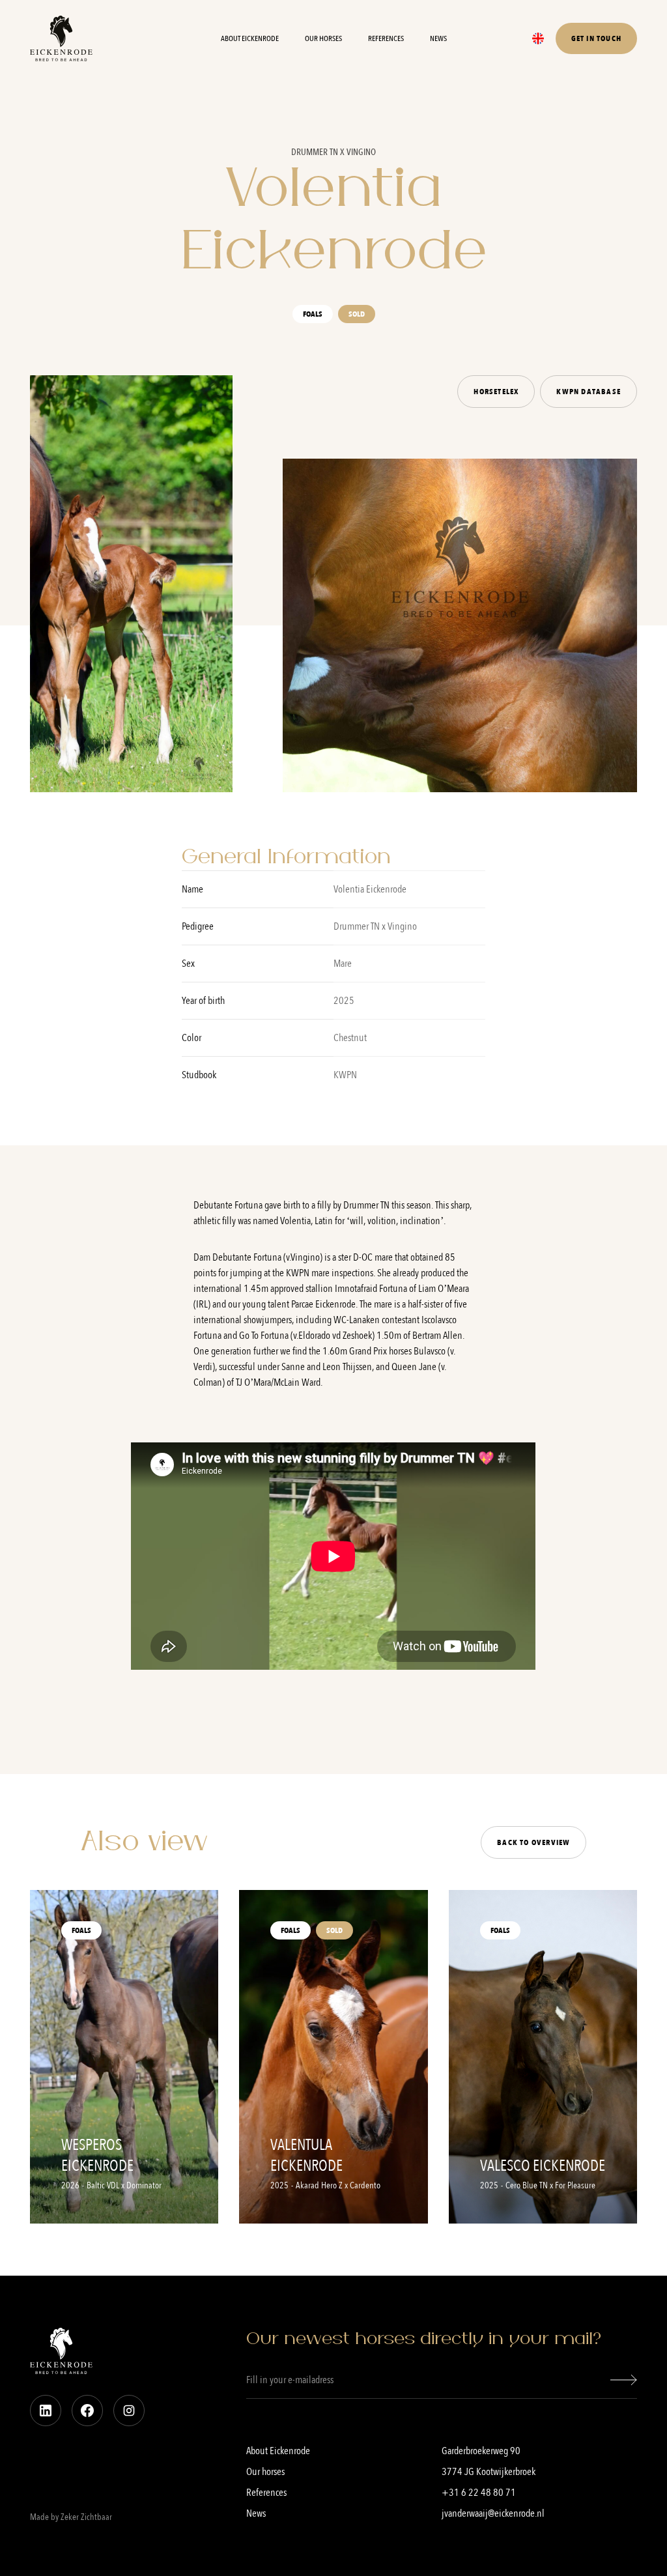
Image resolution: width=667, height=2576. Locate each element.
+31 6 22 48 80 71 (479, 2493)
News (438, 38)
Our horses (323, 38)
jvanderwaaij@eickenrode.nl (493, 2513)
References (386, 38)
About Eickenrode (250, 38)
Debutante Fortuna (248, 1257)
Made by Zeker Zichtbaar (71, 2517)
